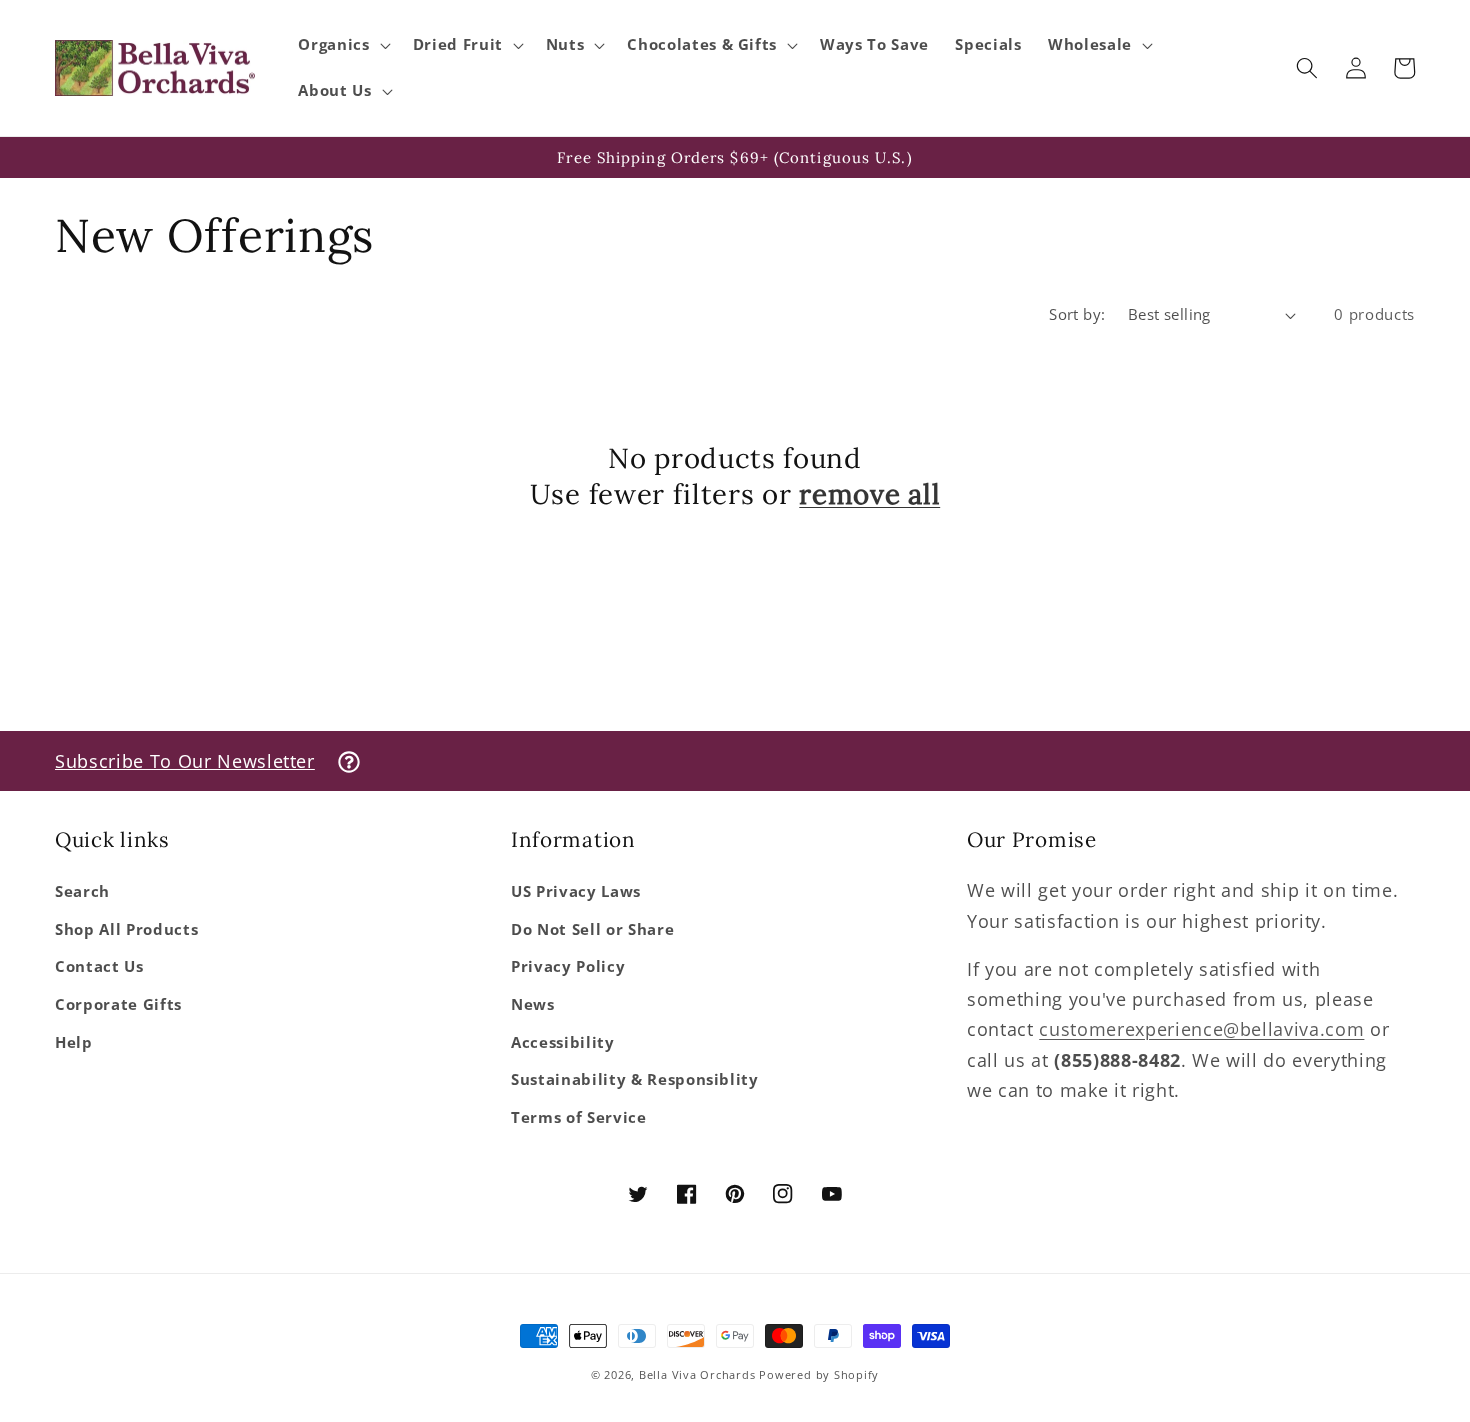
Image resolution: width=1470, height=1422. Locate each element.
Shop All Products (126, 929)
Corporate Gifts (118, 1004)
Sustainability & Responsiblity (635, 1079)
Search (82, 891)
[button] (342, 45)
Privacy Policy (568, 966)
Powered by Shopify (819, 1374)
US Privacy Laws (576, 891)
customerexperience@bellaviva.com (1201, 1029)
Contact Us (99, 966)
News (533, 1004)
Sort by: (1077, 314)
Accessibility (563, 1042)
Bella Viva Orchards (697, 1374)
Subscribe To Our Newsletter (185, 761)
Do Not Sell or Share (592, 929)
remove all (869, 494)
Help (74, 1042)
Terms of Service (579, 1117)
